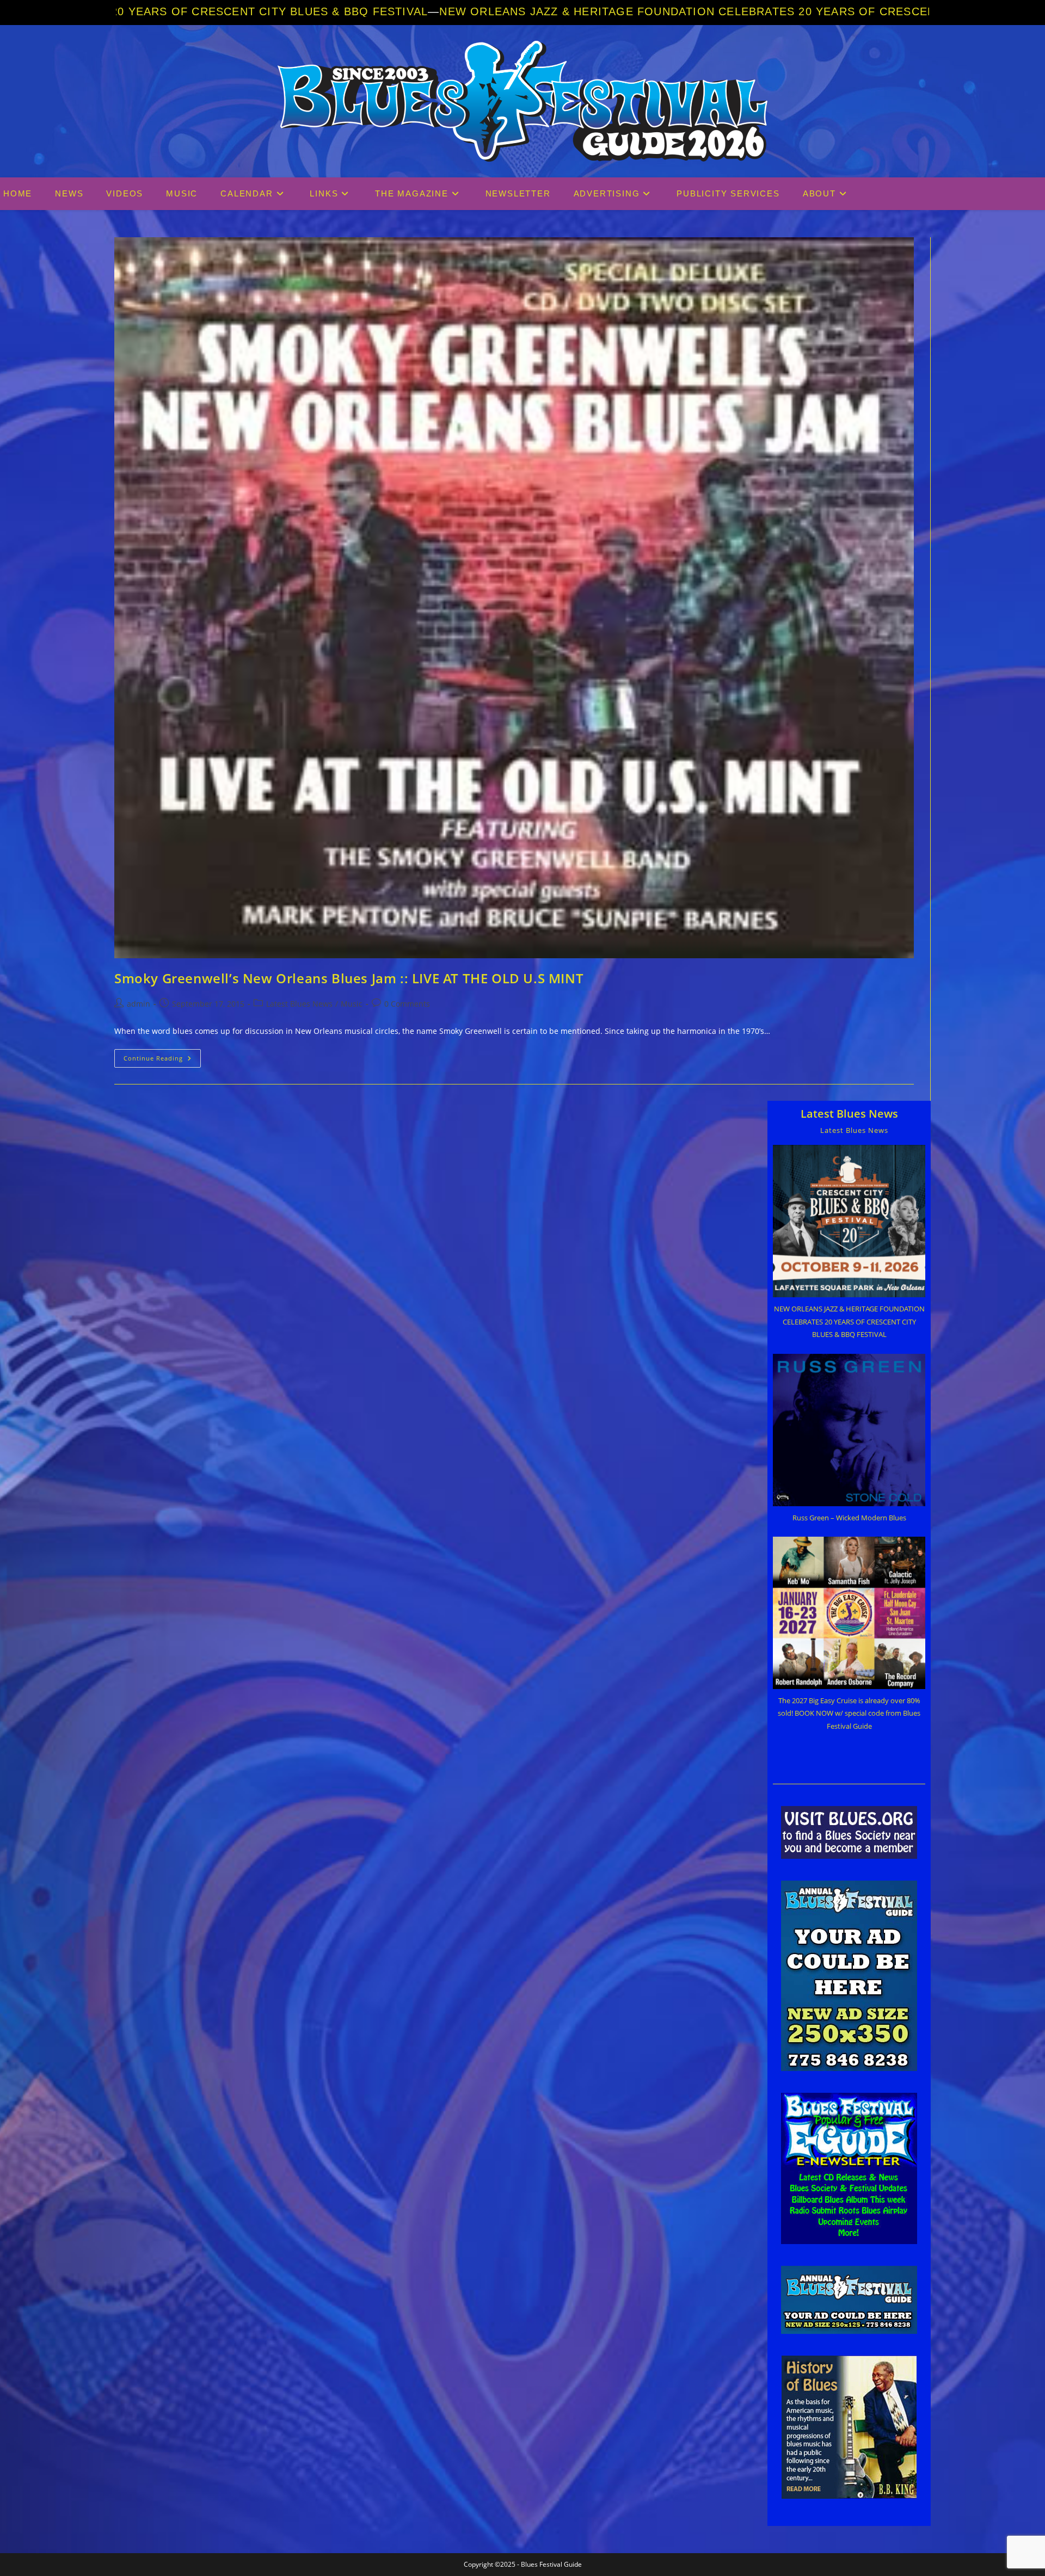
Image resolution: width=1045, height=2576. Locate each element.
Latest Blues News (299, 1004)
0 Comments (407, 1004)
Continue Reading (162, 1060)
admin (139, 1004)
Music (352, 1004)
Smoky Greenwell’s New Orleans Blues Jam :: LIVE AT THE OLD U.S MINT (349, 978)
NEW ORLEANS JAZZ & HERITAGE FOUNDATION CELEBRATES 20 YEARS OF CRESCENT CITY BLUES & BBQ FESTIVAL (521, 11)
